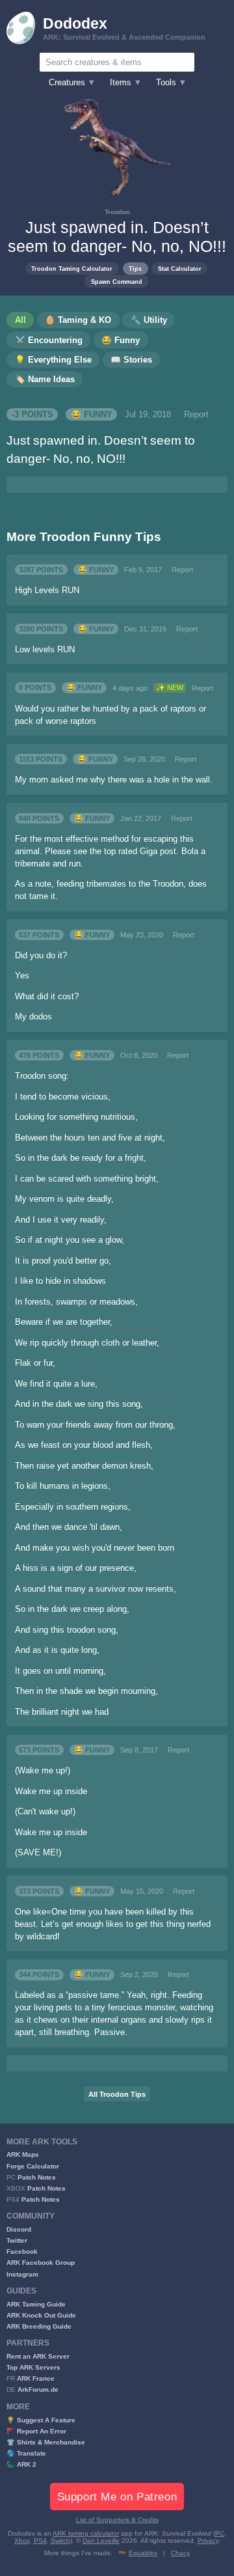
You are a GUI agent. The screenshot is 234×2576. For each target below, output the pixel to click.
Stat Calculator (180, 269)
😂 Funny (92, 415)
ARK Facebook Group (41, 2263)
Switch (60, 2541)
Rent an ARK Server (38, 2356)
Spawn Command (117, 282)
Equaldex (143, 2553)
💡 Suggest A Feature (41, 2420)
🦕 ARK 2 (21, 2464)
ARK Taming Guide (36, 2304)
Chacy (180, 2553)
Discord (19, 2229)
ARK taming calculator (86, 2533)
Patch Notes (37, 2177)
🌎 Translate (26, 2453)
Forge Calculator (33, 2166)
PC (220, 2533)
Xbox (22, 2541)
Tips (135, 269)
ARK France (36, 2378)
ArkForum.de (38, 2389)
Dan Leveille (101, 2541)
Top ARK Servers (33, 2367)
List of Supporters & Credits (117, 2520)
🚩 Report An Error (36, 2431)
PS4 (40, 2541)
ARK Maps (23, 2154)
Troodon (117, 212)
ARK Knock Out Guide (41, 2315)
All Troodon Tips (117, 2094)
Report (196, 415)
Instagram (22, 2274)
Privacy (208, 2541)
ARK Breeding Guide (39, 2326)
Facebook (22, 2251)
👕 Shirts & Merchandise (46, 2442)
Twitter (17, 2240)
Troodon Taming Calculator (72, 269)
